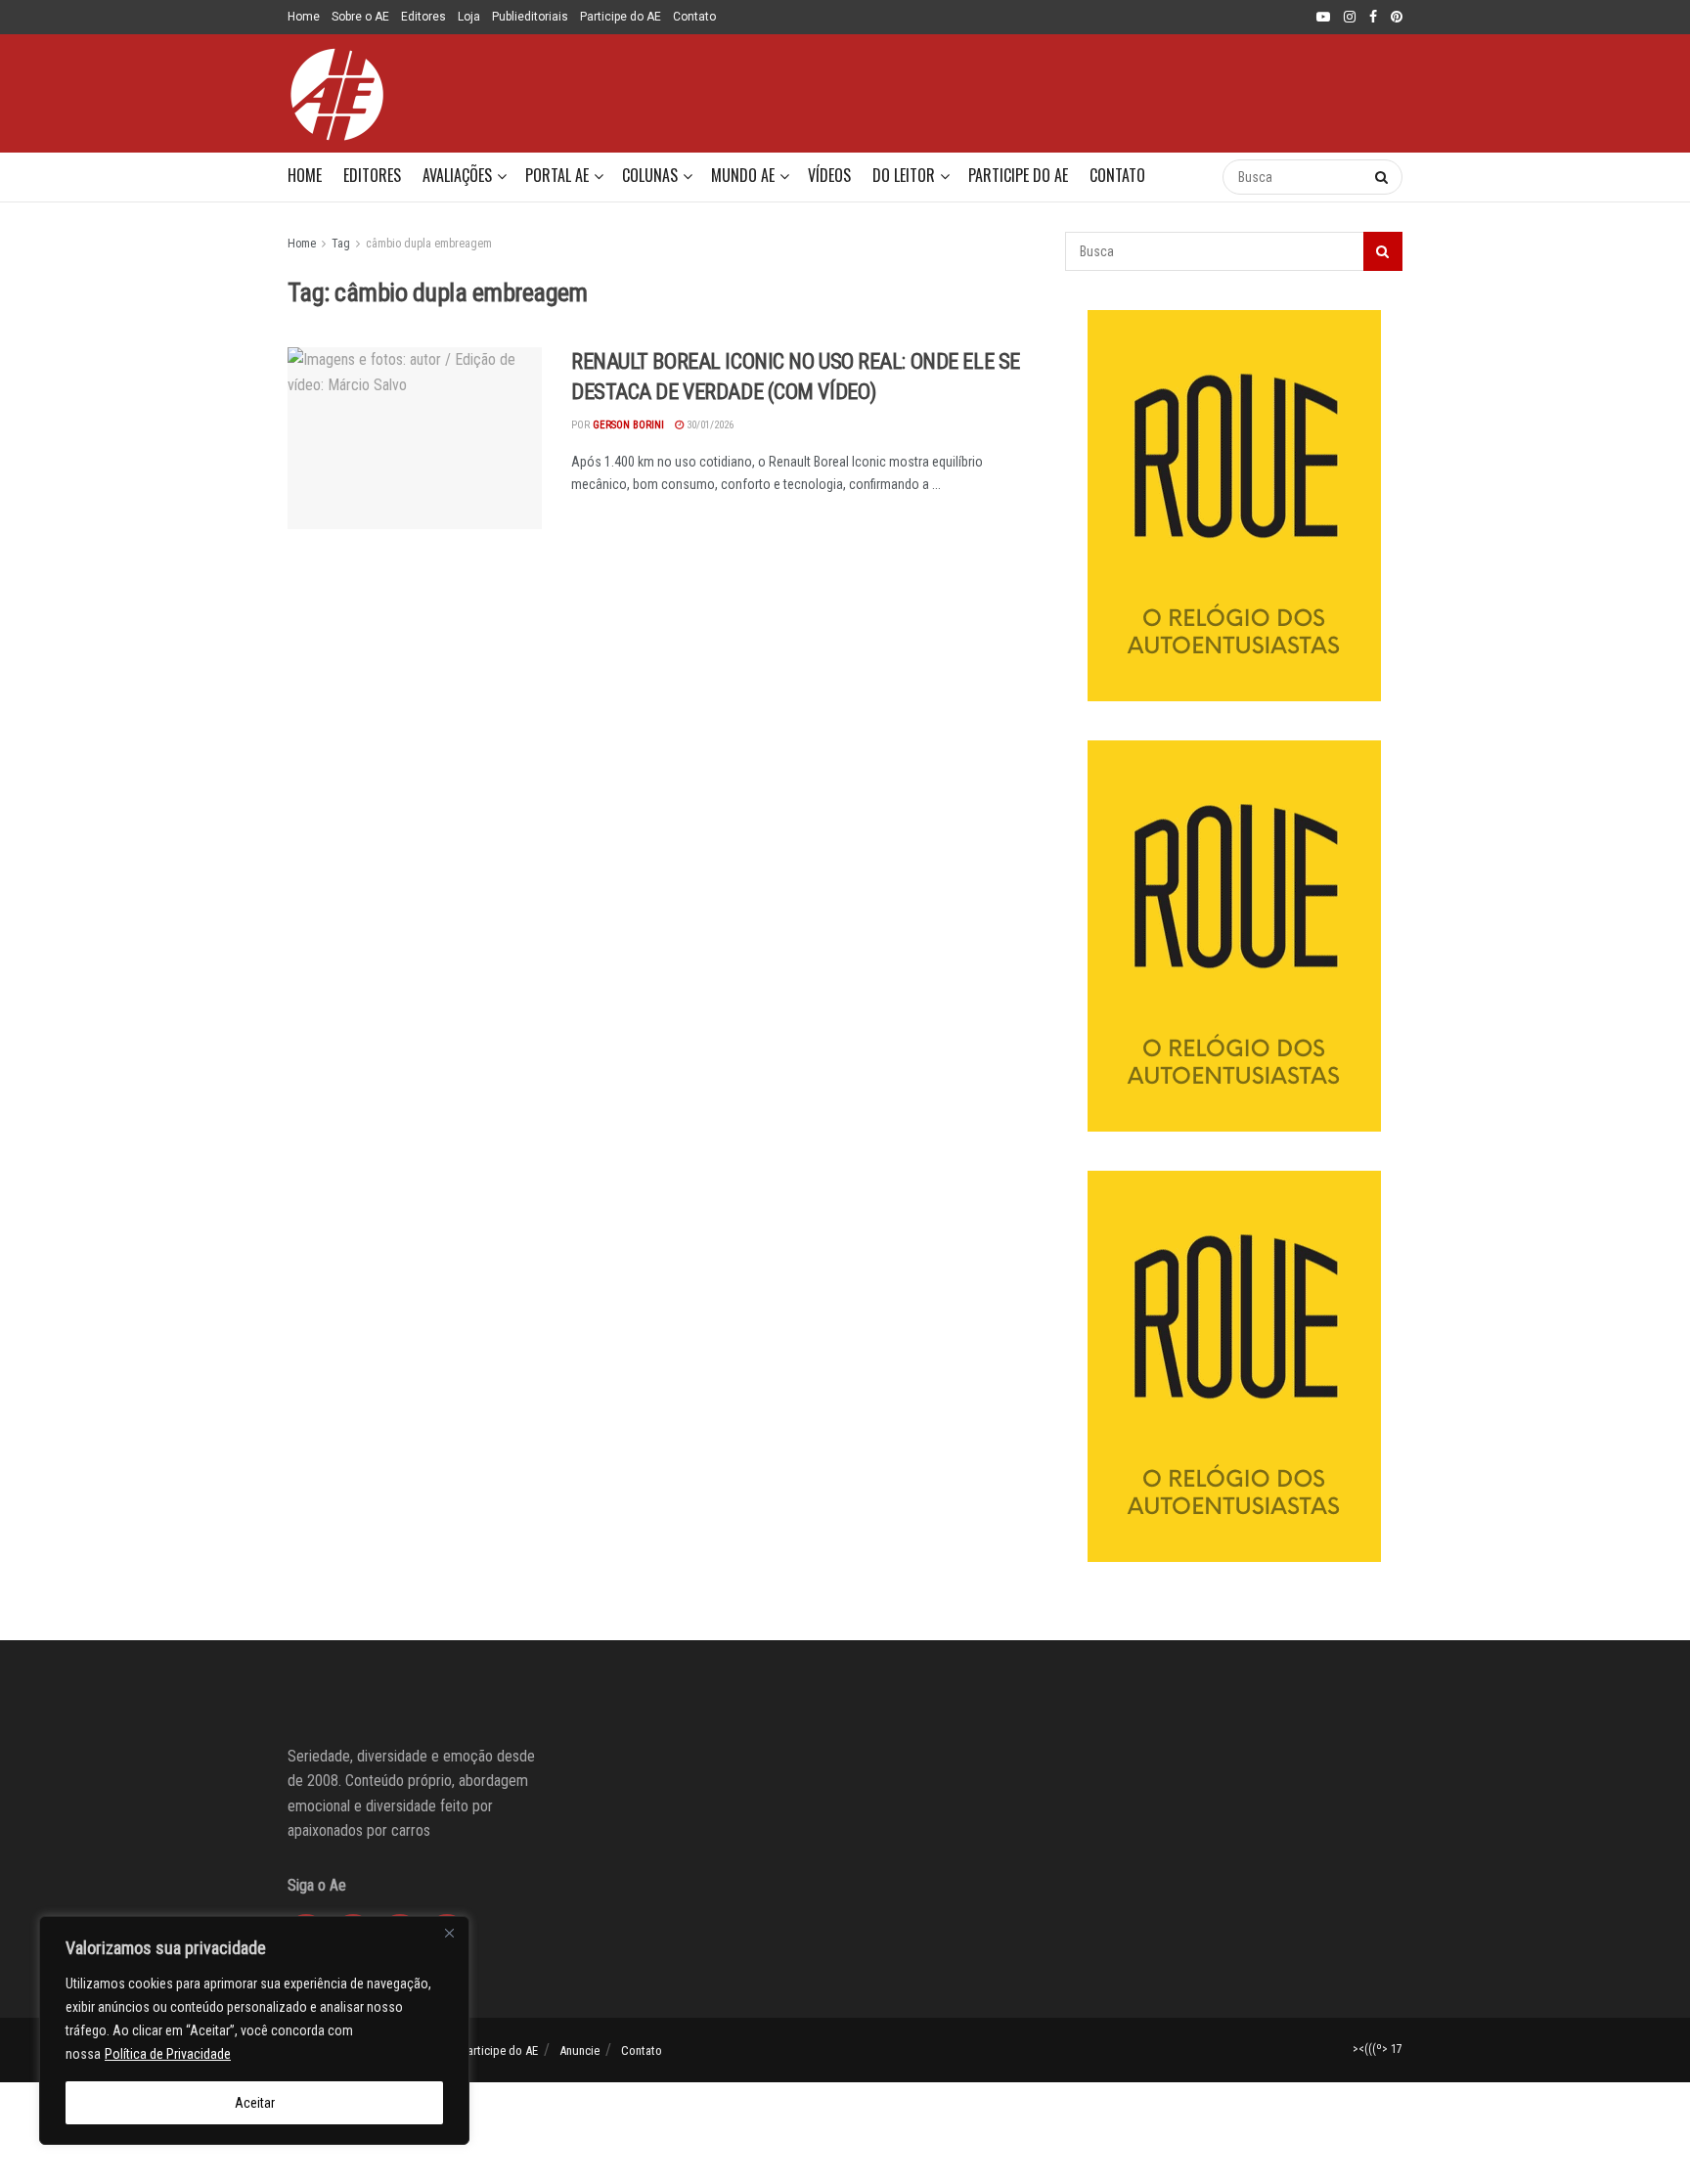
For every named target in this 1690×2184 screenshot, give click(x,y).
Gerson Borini (628, 425)
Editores (423, 17)
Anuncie (579, 2050)
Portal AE (557, 175)
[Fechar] (449, 1933)
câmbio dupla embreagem (429, 244)
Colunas (650, 175)
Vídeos (829, 175)
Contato (694, 17)
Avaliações (457, 175)
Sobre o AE (360, 17)
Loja (469, 17)
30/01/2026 (709, 425)
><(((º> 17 (1378, 2049)
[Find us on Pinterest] (1397, 18)
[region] (254, 2030)
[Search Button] (1188, 177)
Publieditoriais (530, 17)
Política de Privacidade (168, 2054)
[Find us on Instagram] (1350, 18)
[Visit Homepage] (336, 94)
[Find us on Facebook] (1373, 18)
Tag (341, 244)
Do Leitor (904, 175)
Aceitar (255, 2103)
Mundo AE (743, 175)
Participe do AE (621, 17)
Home (304, 17)
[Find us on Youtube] (1323, 18)
